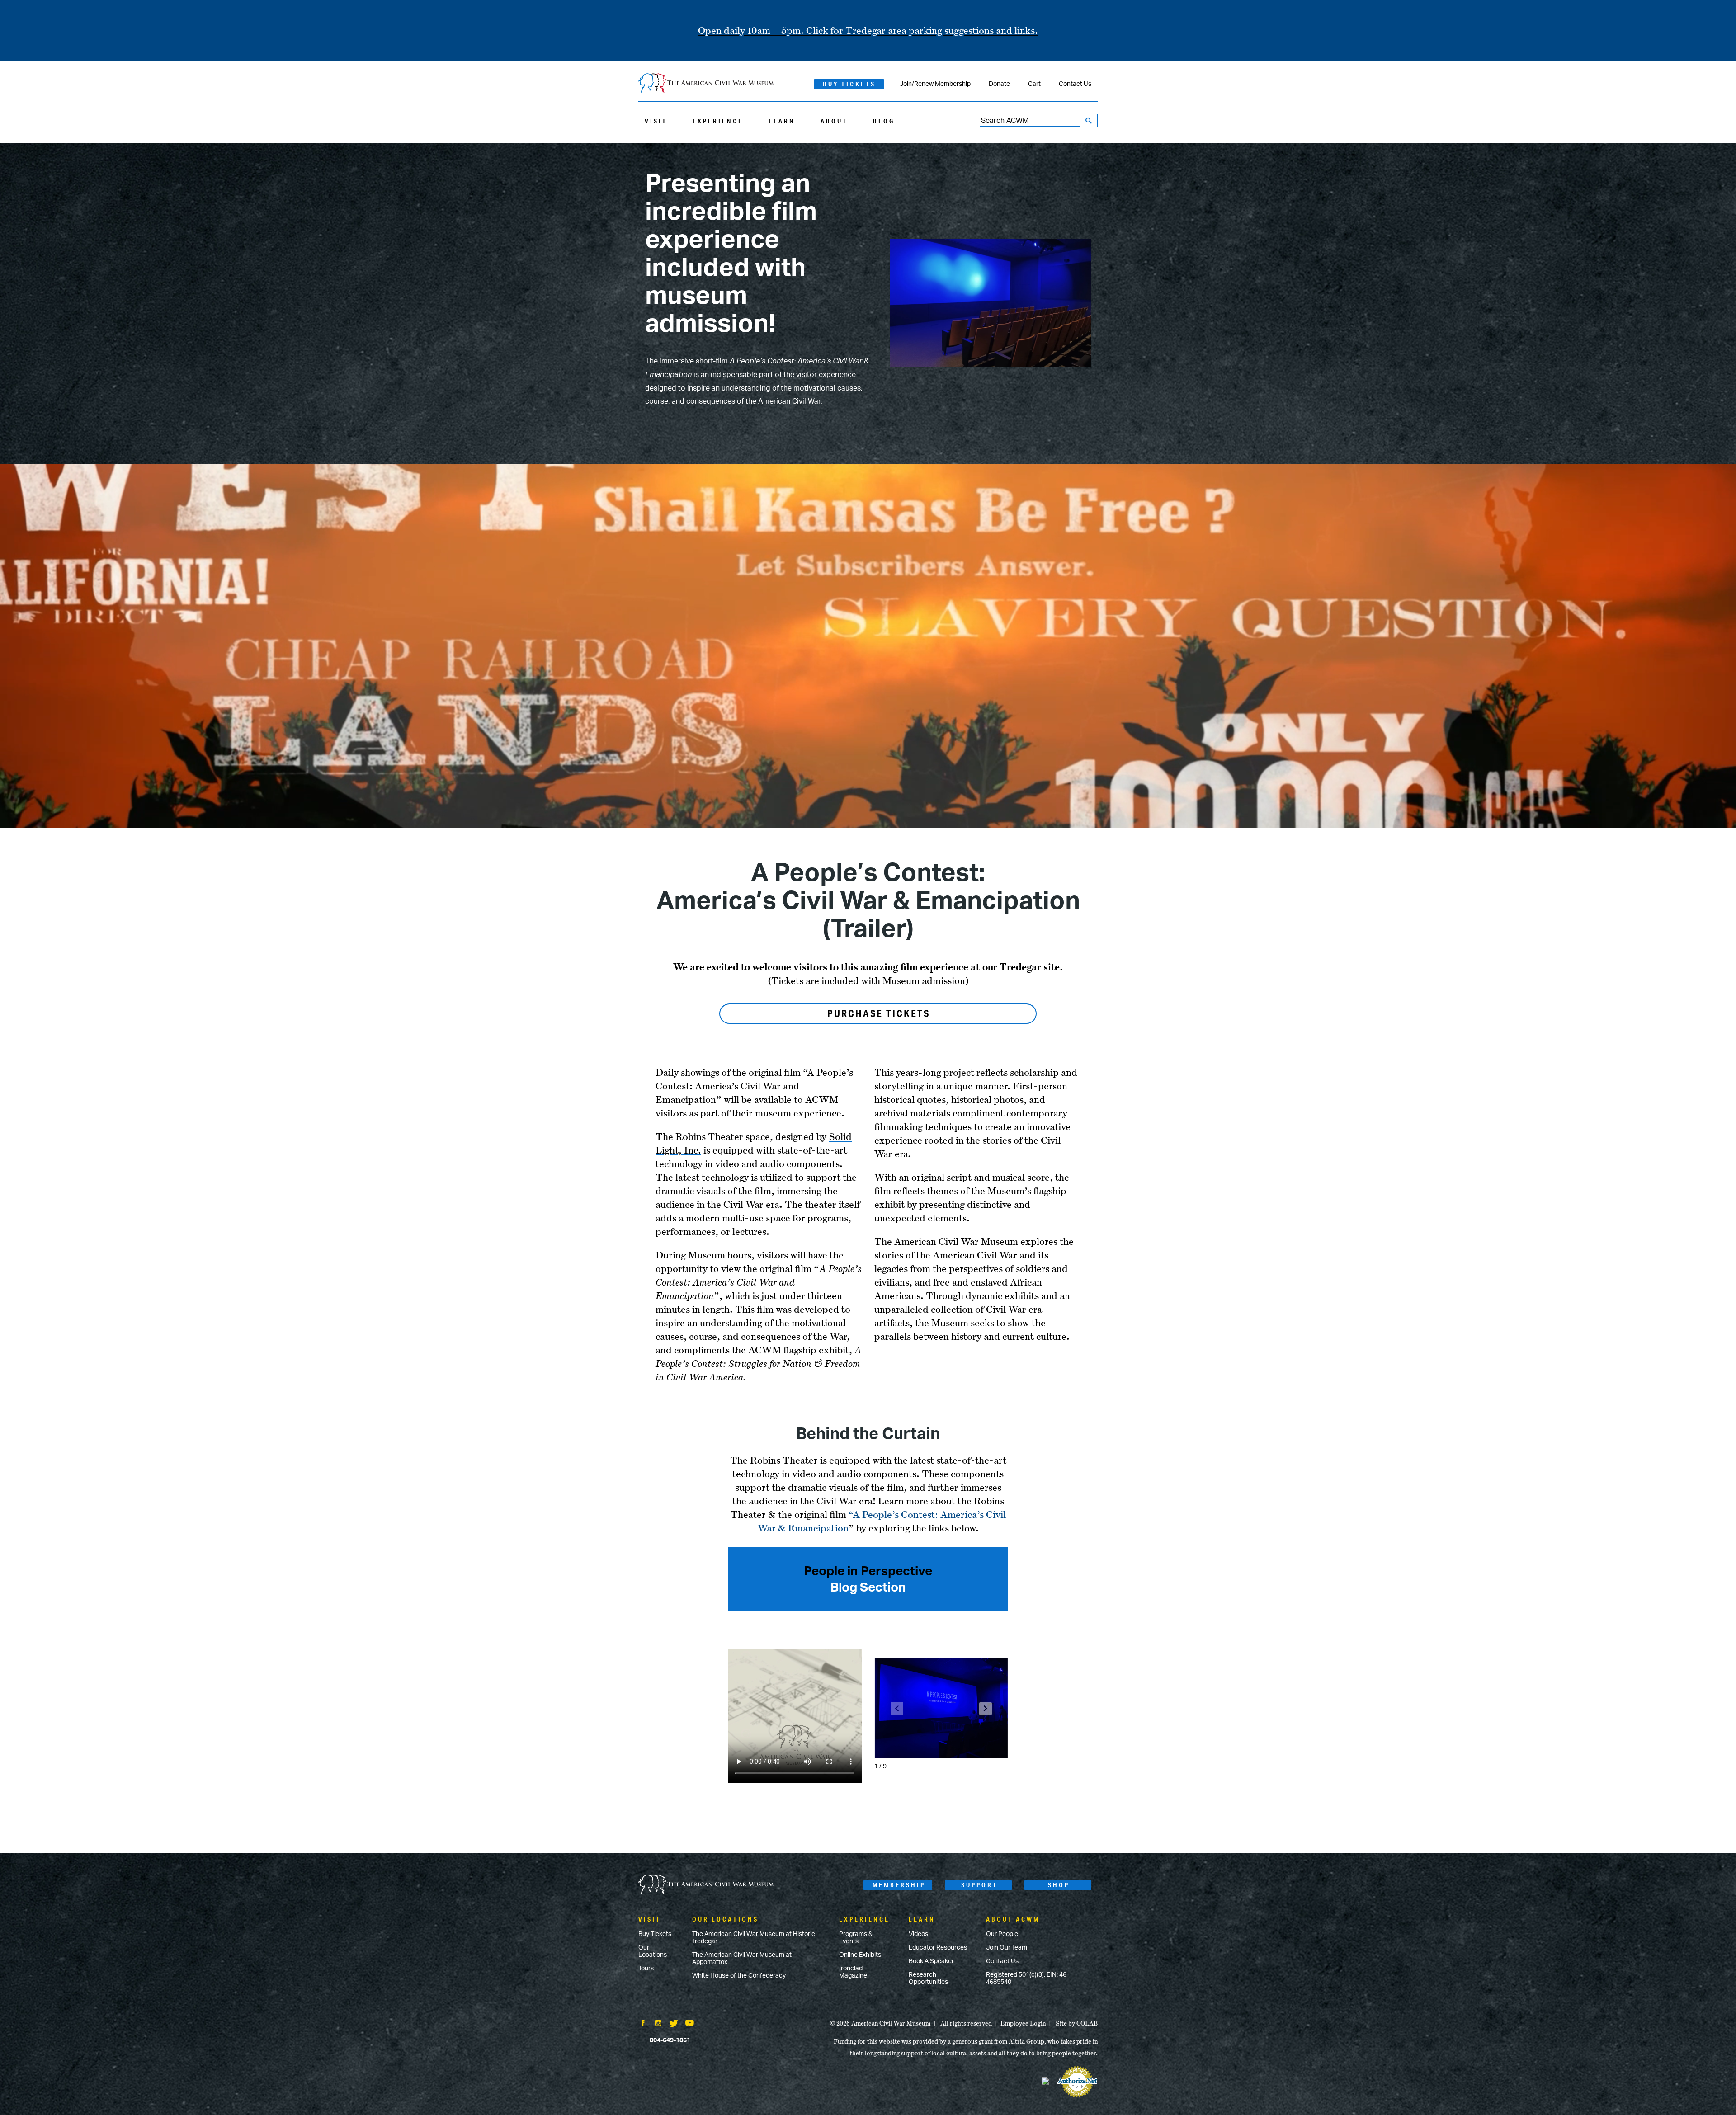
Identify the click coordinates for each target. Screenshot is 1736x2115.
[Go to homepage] (706, 1885)
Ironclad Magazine (853, 1972)
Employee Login (1023, 2023)
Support (979, 1885)
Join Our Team (1007, 1948)
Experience (718, 121)
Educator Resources (938, 1948)
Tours (646, 1969)
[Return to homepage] (706, 84)
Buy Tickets (849, 84)
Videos (918, 1934)
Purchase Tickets (879, 1013)
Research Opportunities (928, 1978)
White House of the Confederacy (739, 1976)
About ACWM (1013, 1919)
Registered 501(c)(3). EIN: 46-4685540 (1027, 1978)
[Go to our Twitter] (674, 2024)
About (834, 121)
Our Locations (653, 1951)
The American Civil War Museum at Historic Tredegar (754, 1938)
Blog (884, 121)
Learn (782, 121)
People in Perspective (868, 1571)
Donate (999, 84)
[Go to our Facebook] (643, 2024)
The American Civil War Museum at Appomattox (742, 1959)
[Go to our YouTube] (690, 2024)
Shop (1059, 1885)
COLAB (1087, 2023)
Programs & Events (856, 1938)
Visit (656, 121)
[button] (986, 1709)
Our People (1002, 1934)
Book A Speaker (931, 1961)
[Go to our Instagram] (658, 2024)
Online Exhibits (860, 1955)
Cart (1034, 84)
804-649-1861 (670, 2040)
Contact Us (1075, 84)
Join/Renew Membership (935, 84)
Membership (899, 1885)
